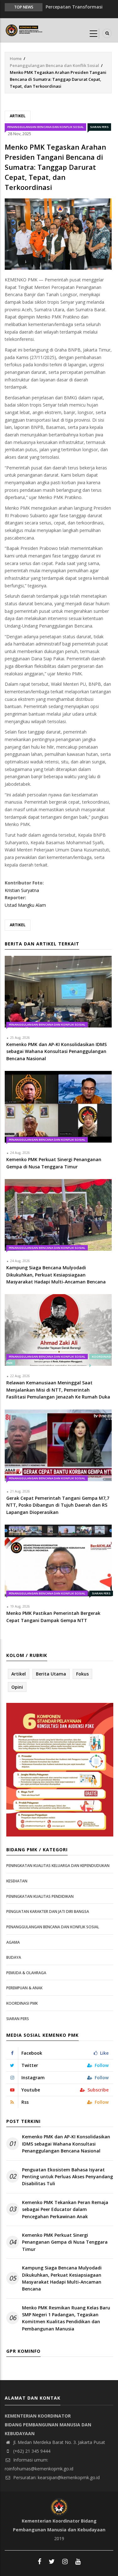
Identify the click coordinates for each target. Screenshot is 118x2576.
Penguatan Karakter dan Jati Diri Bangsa (48, 1911)
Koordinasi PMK (22, 2003)
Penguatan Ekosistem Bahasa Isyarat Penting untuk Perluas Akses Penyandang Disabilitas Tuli (67, 2177)
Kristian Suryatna (22, 890)
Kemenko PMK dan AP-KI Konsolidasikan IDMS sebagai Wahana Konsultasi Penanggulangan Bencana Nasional (66, 2144)
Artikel (18, 116)
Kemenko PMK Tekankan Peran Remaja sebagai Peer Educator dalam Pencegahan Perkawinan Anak (65, 2209)
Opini (17, 1687)
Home (16, 58)
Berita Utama (51, 1674)
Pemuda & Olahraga (26, 1973)
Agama (13, 1942)
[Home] (25, 30)
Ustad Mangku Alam (25, 905)
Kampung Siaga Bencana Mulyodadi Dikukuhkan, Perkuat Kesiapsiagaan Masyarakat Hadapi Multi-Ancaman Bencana (62, 2278)
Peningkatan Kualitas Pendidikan (40, 1896)
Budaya (14, 1957)
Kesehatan (17, 1881)
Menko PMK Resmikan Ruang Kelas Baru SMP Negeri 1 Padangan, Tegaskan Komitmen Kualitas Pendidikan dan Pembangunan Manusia (66, 2318)
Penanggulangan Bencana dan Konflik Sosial (54, 65)
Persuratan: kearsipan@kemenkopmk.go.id (56, 2477)
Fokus (82, 1674)
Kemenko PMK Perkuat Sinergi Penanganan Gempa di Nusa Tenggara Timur (65, 2242)
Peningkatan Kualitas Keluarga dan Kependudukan (58, 1866)
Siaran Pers (99, 127)
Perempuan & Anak (24, 1988)
